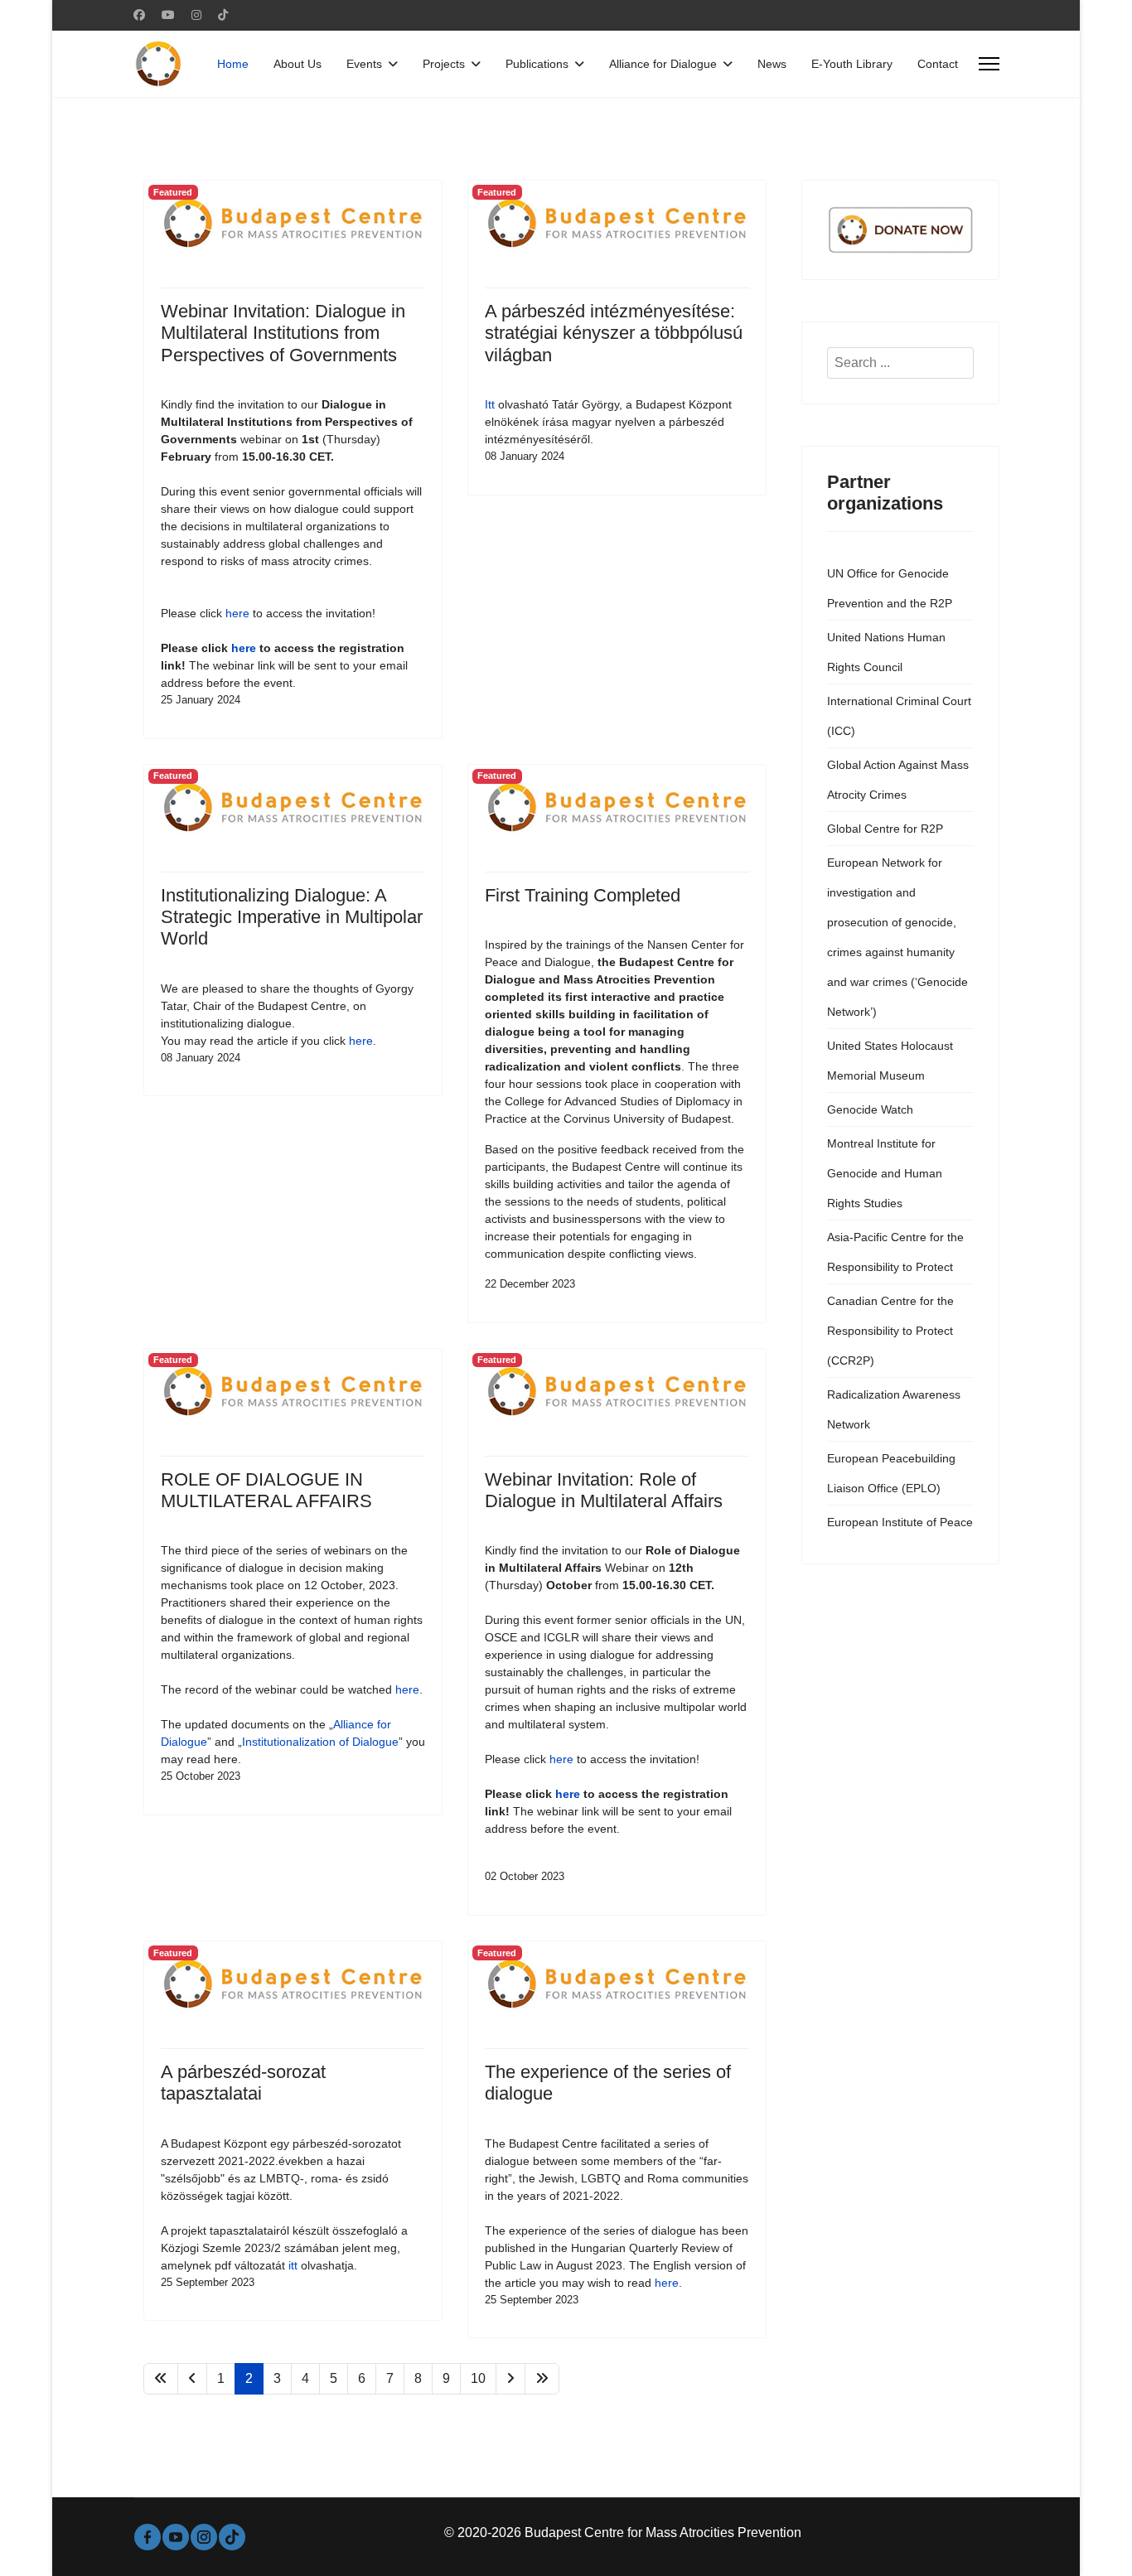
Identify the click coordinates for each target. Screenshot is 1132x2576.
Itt (490, 404)
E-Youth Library (852, 64)
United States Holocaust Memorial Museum (890, 1061)
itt (293, 2265)
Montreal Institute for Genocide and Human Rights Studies (885, 1173)
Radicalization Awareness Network (894, 1409)
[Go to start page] (161, 2379)
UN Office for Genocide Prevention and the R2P (890, 588)
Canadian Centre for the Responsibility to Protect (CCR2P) (890, 1331)
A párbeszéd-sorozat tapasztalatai (243, 2083)
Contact (938, 64)
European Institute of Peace (900, 1522)
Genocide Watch (870, 1109)
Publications (537, 64)
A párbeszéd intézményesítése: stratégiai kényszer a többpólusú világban (614, 333)
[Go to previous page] (192, 2379)
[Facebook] (139, 15)
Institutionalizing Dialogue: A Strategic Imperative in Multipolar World (292, 917)
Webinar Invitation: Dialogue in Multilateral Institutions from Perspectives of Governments (283, 333)
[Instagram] (196, 15)
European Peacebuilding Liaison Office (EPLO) (891, 1473)
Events (364, 64)
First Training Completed (583, 895)
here (237, 613)
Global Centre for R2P (885, 829)
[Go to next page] (510, 2379)
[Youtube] (168, 15)
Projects (444, 64)
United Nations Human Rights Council (886, 652)
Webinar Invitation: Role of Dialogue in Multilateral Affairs (604, 1490)
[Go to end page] (542, 2379)
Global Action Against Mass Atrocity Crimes (898, 780)
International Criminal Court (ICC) (899, 716)
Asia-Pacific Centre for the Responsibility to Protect (895, 1252)
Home (233, 64)
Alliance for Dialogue (663, 64)
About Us (298, 64)
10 (478, 2378)
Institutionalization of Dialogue (320, 1742)
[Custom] (223, 15)
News (772, 64)
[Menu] (989, 64)
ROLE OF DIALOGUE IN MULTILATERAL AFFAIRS (266, 1490)
